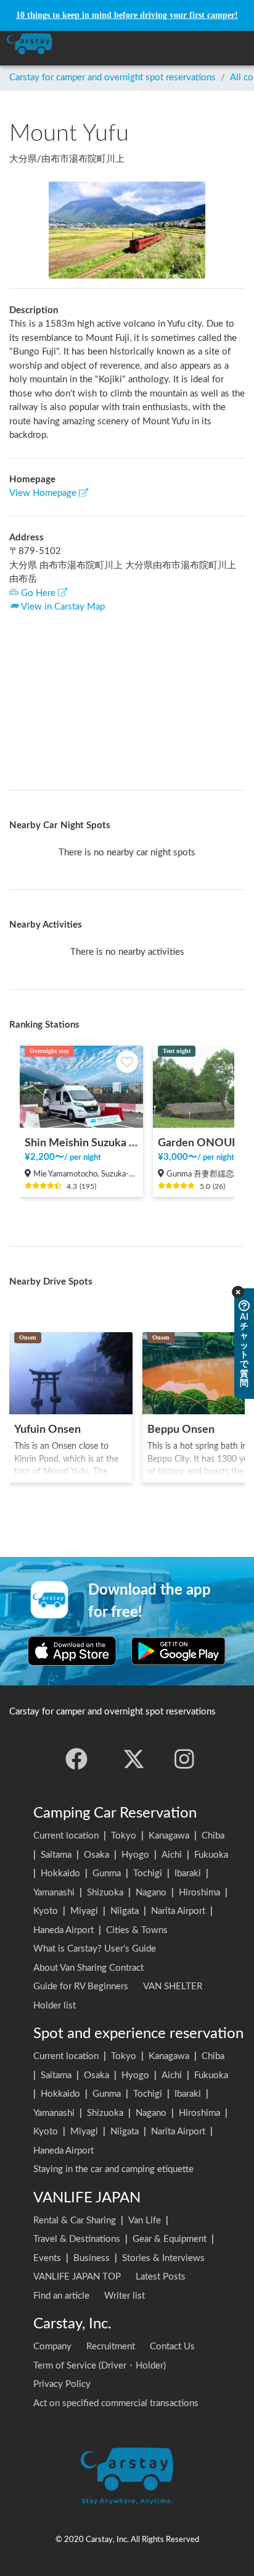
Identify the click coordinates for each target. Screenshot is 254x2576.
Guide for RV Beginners (81, 1987)
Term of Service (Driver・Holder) (100, 2366)
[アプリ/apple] (72, 1651)
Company (52, 2347)
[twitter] (134, 1759)
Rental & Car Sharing (75, 2221)
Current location (66, 1836)
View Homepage (43, 493)
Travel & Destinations (77, 2239)
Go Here (38, 593)
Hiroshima (199, 1893)
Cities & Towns (137, 1930)
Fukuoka (211, 1855)
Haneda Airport (63, 1930)
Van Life (145, 2221)
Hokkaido (60, 1873)
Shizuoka (105, 1893)
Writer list (125, 2296)
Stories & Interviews (163, 2258)
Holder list (55, 2006)
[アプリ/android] (178, 1651)
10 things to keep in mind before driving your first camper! (127, 15)
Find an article (61, 2296)
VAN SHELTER (173, 1987)
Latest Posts (161, 2277)
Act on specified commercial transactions (116, 2403)
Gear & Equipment (170, 2239)
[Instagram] (184, 1759)
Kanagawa (169, 1836)
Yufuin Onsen (47, 1429)
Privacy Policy (62, 2384)
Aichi (172, 1855)
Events (47, 2258)
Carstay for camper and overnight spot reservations (113, 78)
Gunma (107, 1873)
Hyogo (135, 1855)
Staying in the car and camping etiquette (113, 2169)
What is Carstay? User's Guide (95, 1949)
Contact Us (172, 2347)
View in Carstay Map (63, 607)
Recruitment (111, 2347)
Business (92, 2258)
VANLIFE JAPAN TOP (77, 2277)
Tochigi (148, 1873)
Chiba (213, 1836)
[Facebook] (76, 1759)
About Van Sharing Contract (88, 1968)
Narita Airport (178, 1911)
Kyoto (46, 1911)
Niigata (125, 1911)
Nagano (151, 1893)
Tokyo (124, 1836)
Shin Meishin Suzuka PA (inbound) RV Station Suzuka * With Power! (81, 1143)
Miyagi (84, 1911)
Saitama (56, 1855)
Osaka (96, 1855)
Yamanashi (54, 1893)
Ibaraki (188, 1873)
